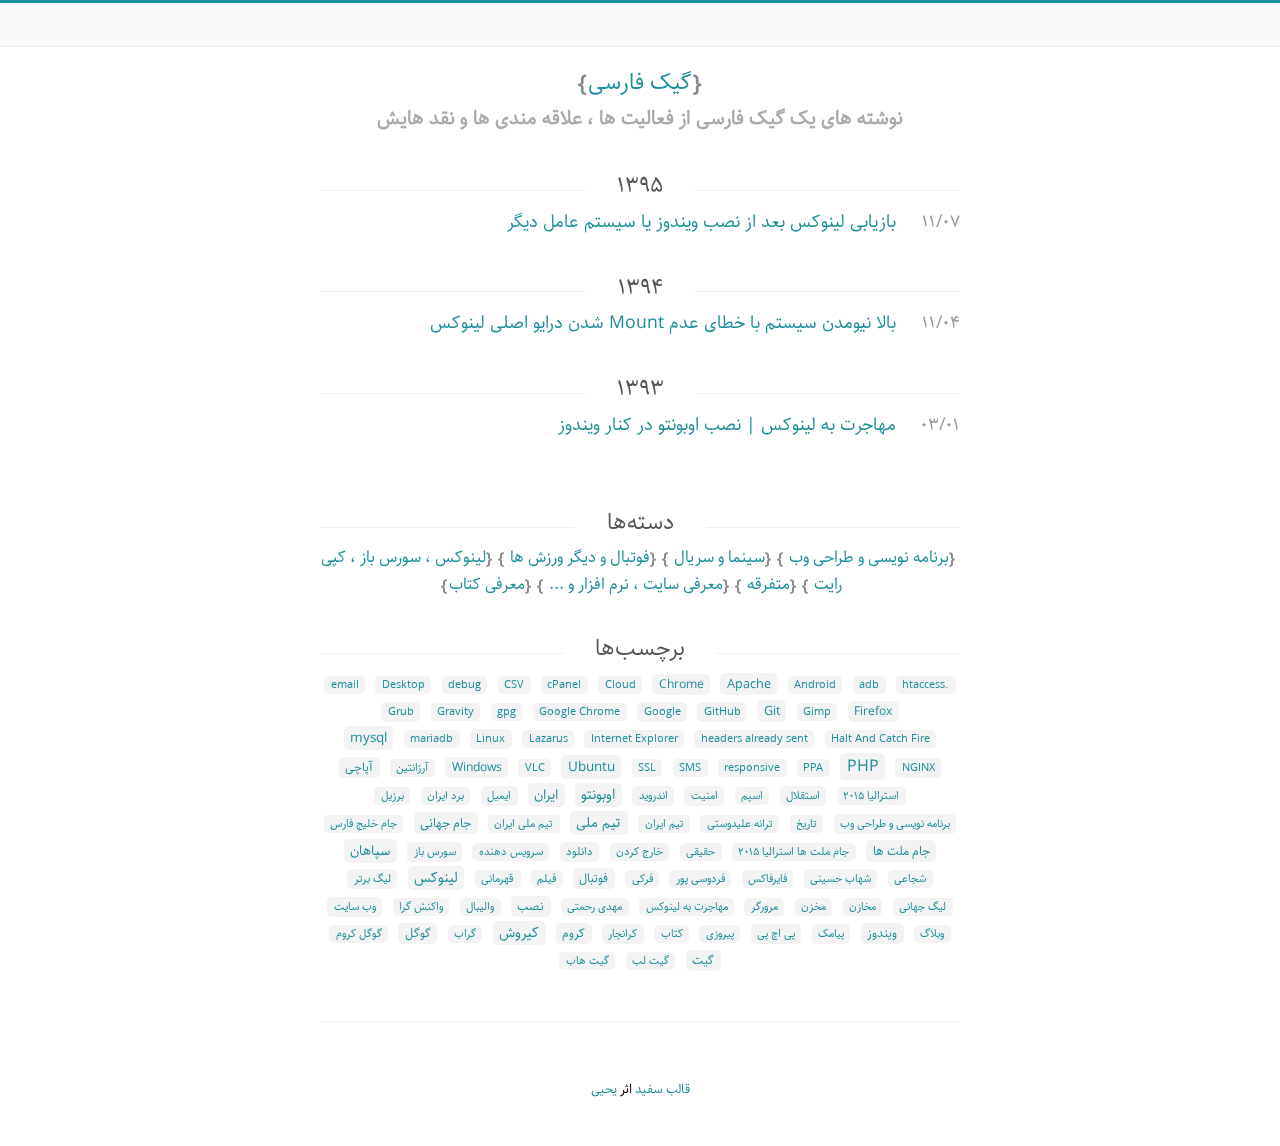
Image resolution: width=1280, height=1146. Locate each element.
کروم (573, 933)
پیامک (831, 934)
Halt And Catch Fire (880, 739)
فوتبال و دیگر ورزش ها (580, 557)
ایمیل (499, 796)
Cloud (620, 685)
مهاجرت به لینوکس (687, 907)
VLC (535, 768)
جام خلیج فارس (363, 824)
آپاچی (359, 767)
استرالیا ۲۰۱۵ (871, 796)
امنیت (704, 796)
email (345, 685)
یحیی (604, 1089)
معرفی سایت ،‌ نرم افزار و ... (636, 584)
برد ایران (445, 796)
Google (662, 712)
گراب (465, 934)
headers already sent (754, 739)
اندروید (653, 796)
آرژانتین (412, 768)
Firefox (873, 711)
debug (464, 685)
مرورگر (764, 907)
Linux (490, 739)
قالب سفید (662, 1089)
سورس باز (435, 852)
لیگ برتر (372, 879)
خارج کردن (639, 852)
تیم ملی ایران (523, 824)
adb (869, 685)
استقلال (803, 796)
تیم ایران (664, 824)
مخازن (862, 907)
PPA (813, 768)
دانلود (579, 852)
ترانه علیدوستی (740, 824)
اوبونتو (598, 795)
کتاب (672, 934)
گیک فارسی (640, 82)
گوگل (418, 933)
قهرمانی (497, 879)
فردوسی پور (700, 879)
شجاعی (910, 879)
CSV (514, 685)
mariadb (431, 739)
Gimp (817, 712)
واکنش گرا (421, 907)
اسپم (752, 796)
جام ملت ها (901, 851)
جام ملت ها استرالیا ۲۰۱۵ (793, 852)
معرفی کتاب (487, 584)
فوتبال (593, 878)
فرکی (642, 879)
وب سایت (355, 907)
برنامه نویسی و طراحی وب (869, 557)
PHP (863, 766)
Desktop (403, 685)
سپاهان (370, 851)
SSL (647, 768)
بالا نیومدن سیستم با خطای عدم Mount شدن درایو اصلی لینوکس (663, 323)
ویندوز (882, 933)
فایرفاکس (767, 879)
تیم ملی (598, 823)
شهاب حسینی (840, 879)
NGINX (918, 768)
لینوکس (436, 878)
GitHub (722, 712)
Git (772, 711)
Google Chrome (579, 712)
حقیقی (700, 852)
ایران (546, 795)
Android (815, 685)
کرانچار (622, 934)
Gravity (455, 712)
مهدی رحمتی (594, 907)
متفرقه (768, 584)
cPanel (564, 685)
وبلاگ (932, 934)
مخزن (813, 907)
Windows (477, 767)
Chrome (681, 684)
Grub (401, 712)
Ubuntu (591, 767)
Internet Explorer (634, 739)
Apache (749, 684)
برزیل (392, 796)
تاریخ (806, 824)
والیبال (480, 907)
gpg (506, 712)
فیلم (546, 879)
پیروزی (720, 934)
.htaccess (925, 685)
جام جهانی (445, 823)
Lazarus (548, 739)
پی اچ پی (776, 934)
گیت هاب (587, 961)
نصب (530, 906)
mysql (368, 738)
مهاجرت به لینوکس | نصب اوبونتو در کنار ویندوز (727, 425)
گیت (703, 960)
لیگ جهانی (922, 907)
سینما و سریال (719, 557)
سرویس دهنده (511, 852)
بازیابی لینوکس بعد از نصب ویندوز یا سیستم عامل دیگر (701, 222)
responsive (752, 768)
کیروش (519, 933)
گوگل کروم (359, 934)
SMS (690, 768)
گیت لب (650, 961)
